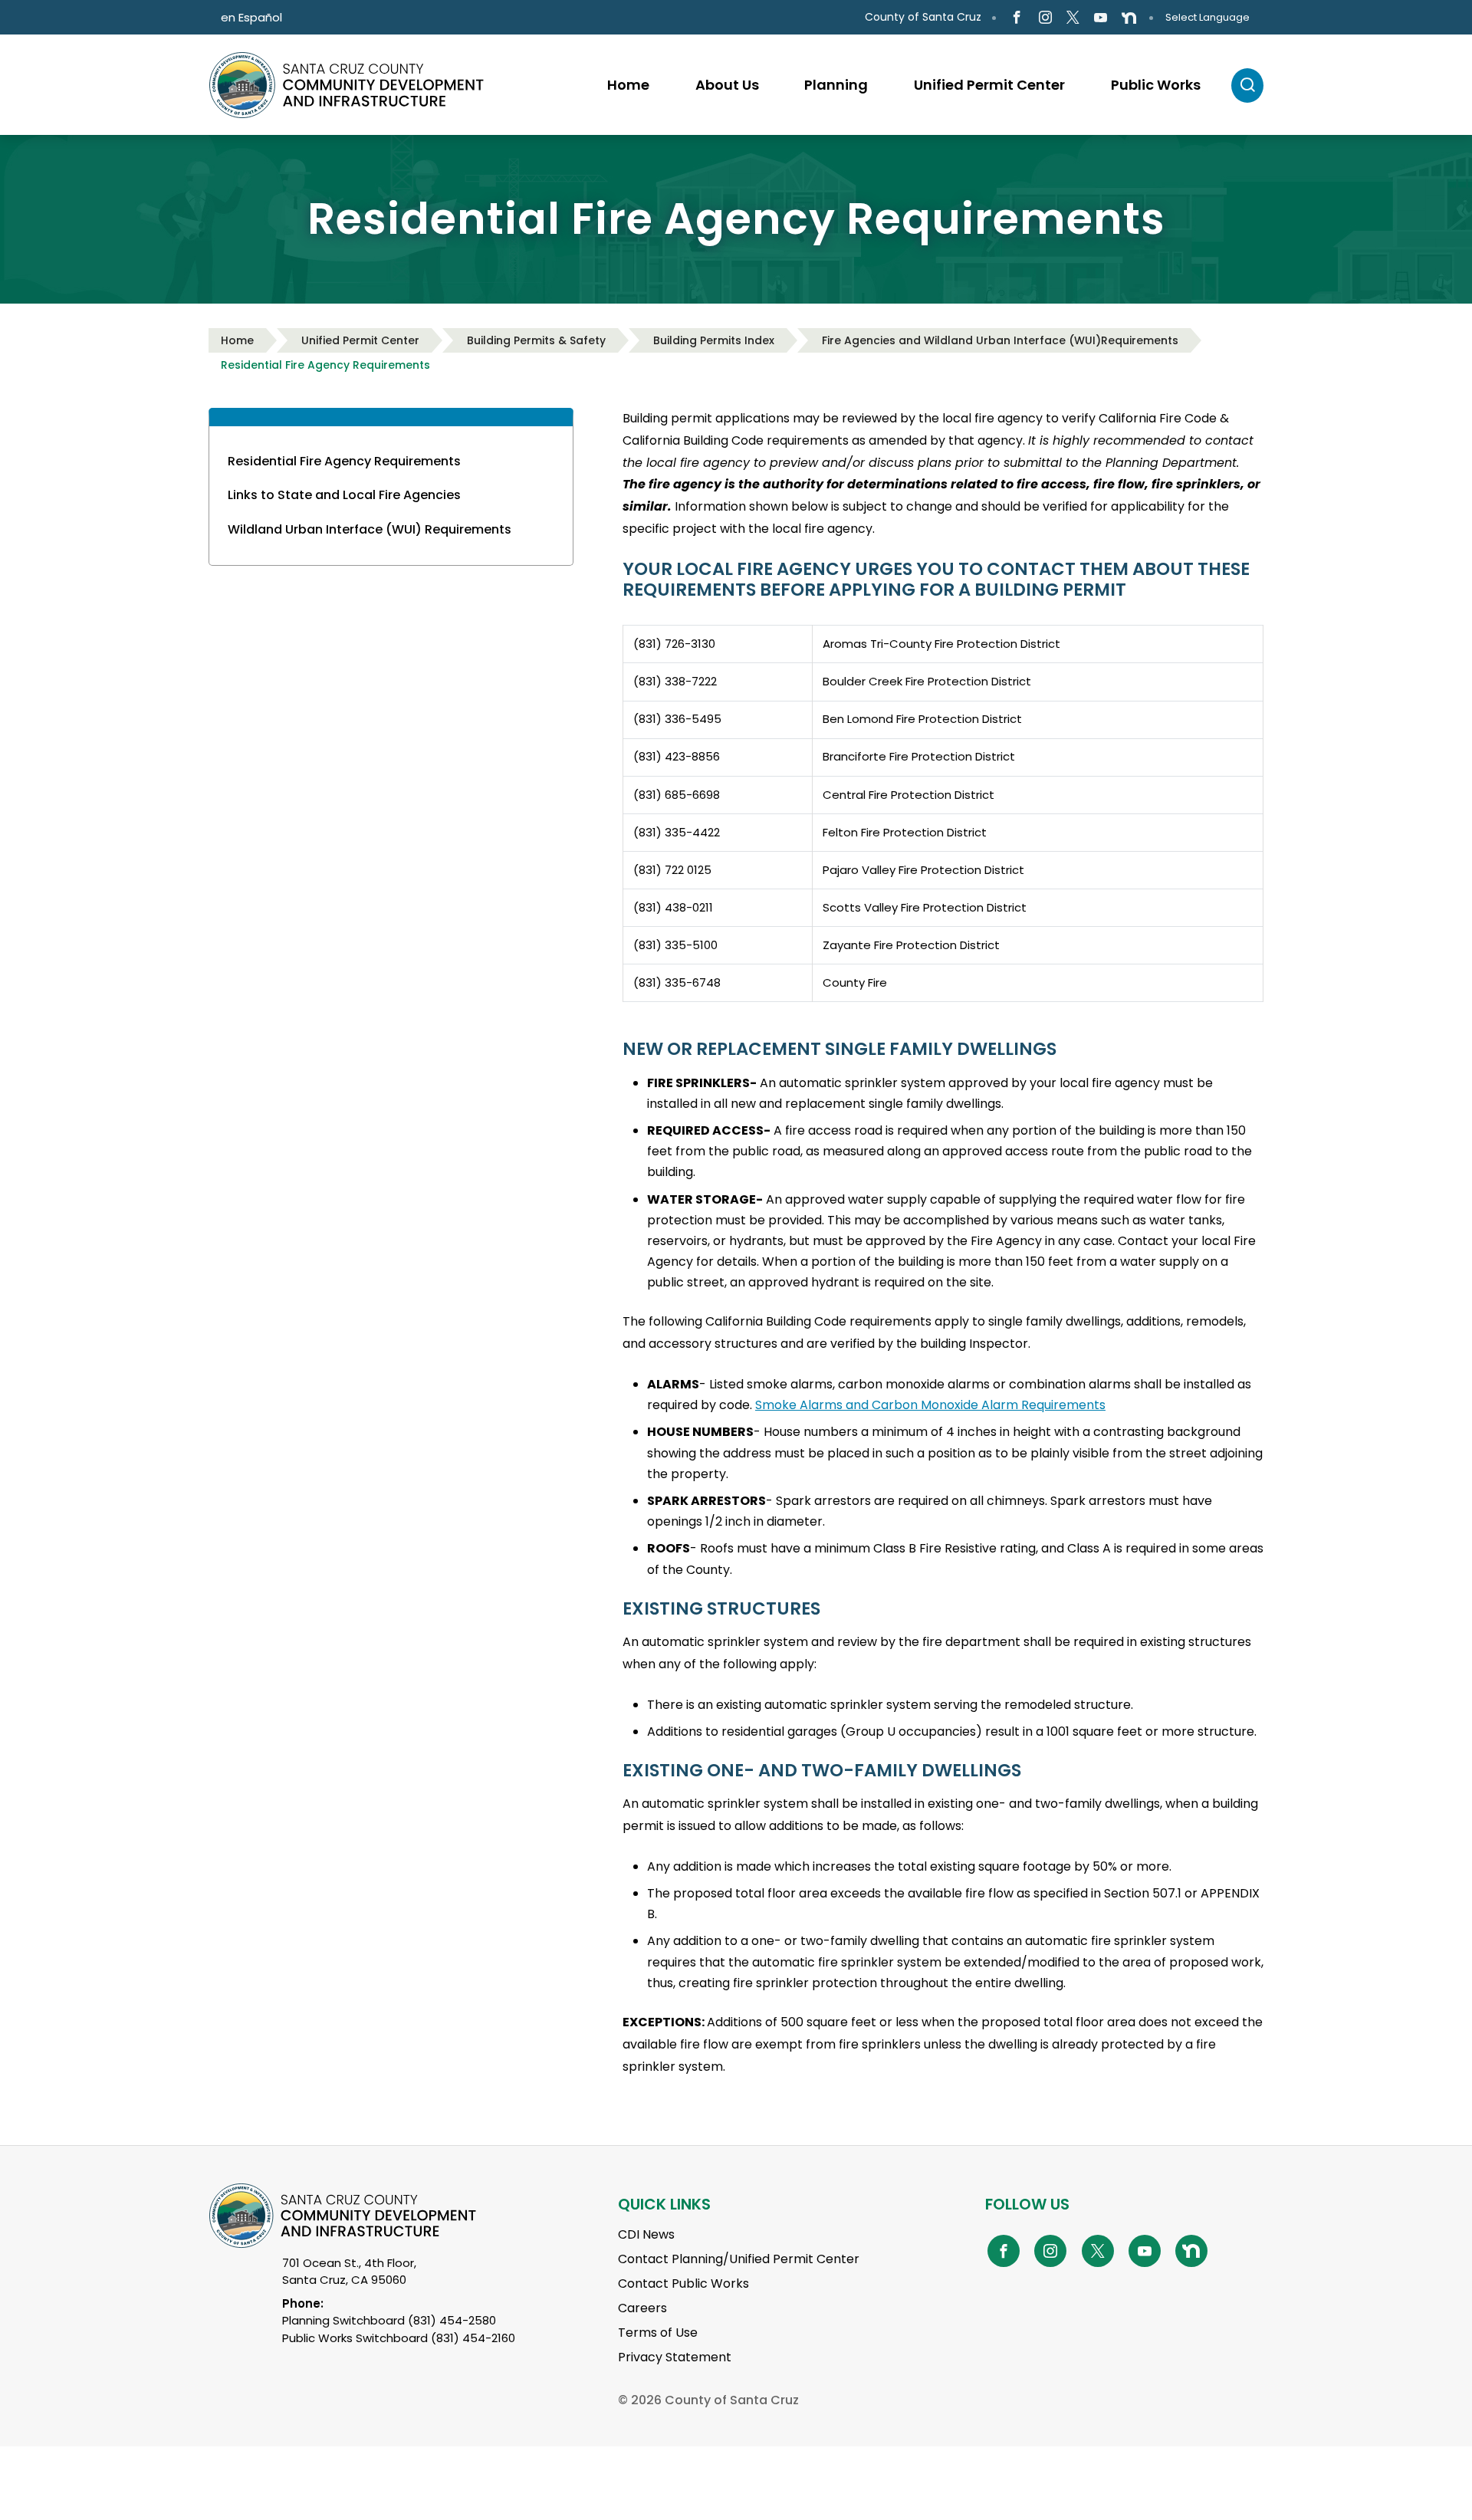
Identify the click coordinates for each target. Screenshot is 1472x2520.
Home (237, 340)
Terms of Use (658, 2333)
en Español (251, 17)
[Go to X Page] (1073, 18)
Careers (642, 2308)
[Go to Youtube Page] (1101, 18)
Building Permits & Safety (536, 340)
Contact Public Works (683, 2283)
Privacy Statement (675, 2357)
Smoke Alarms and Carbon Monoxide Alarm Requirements (930, 1405)
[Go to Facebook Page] (1017, 18)
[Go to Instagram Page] (1045, 18)
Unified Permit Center (360, 340)
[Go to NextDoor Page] (1129, 18)
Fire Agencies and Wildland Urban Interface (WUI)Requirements (1000, 340)
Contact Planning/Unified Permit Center (739, 2259)
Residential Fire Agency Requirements (325, 365)
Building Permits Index (714, 340)
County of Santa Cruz (923, 17)
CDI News (646, 2234)
